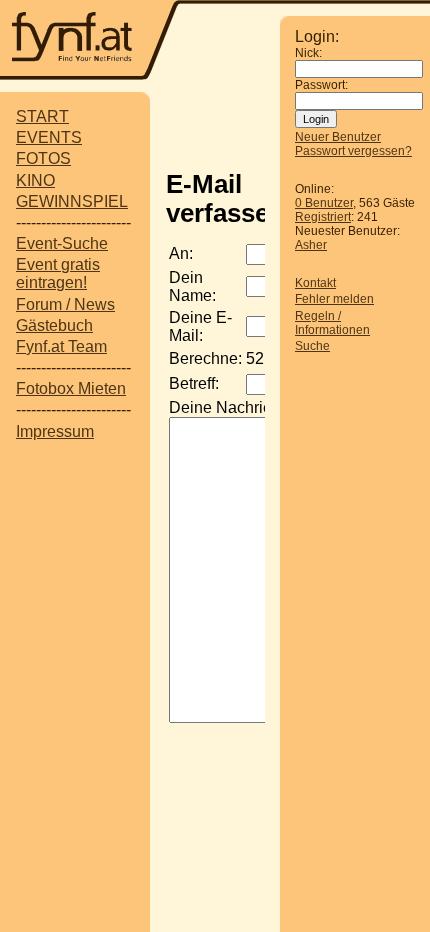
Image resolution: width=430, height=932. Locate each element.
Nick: (308, 53)
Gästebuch (54, 325)
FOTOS (43, 158)
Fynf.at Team (61, 346)
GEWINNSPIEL (72, 201)
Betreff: (194, 383)
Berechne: (205, 358)
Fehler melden (334, 299)
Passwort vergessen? (353, 151)
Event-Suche (62, 243)
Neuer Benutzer (338, 137)
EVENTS (49, 137)
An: (181, 253)
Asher (311, 245)
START (42, 116)
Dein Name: (192, 286)
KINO (35, 180)
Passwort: (321, 85)
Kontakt (315, 283)
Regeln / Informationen (332, 323)
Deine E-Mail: (200, 326)
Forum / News (65, 304)
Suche (312, 346)
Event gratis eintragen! (58, 273)
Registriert (323, 217)
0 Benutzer (324, 203)
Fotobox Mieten (71, 388)
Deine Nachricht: (228, 407)
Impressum (55, 431)
